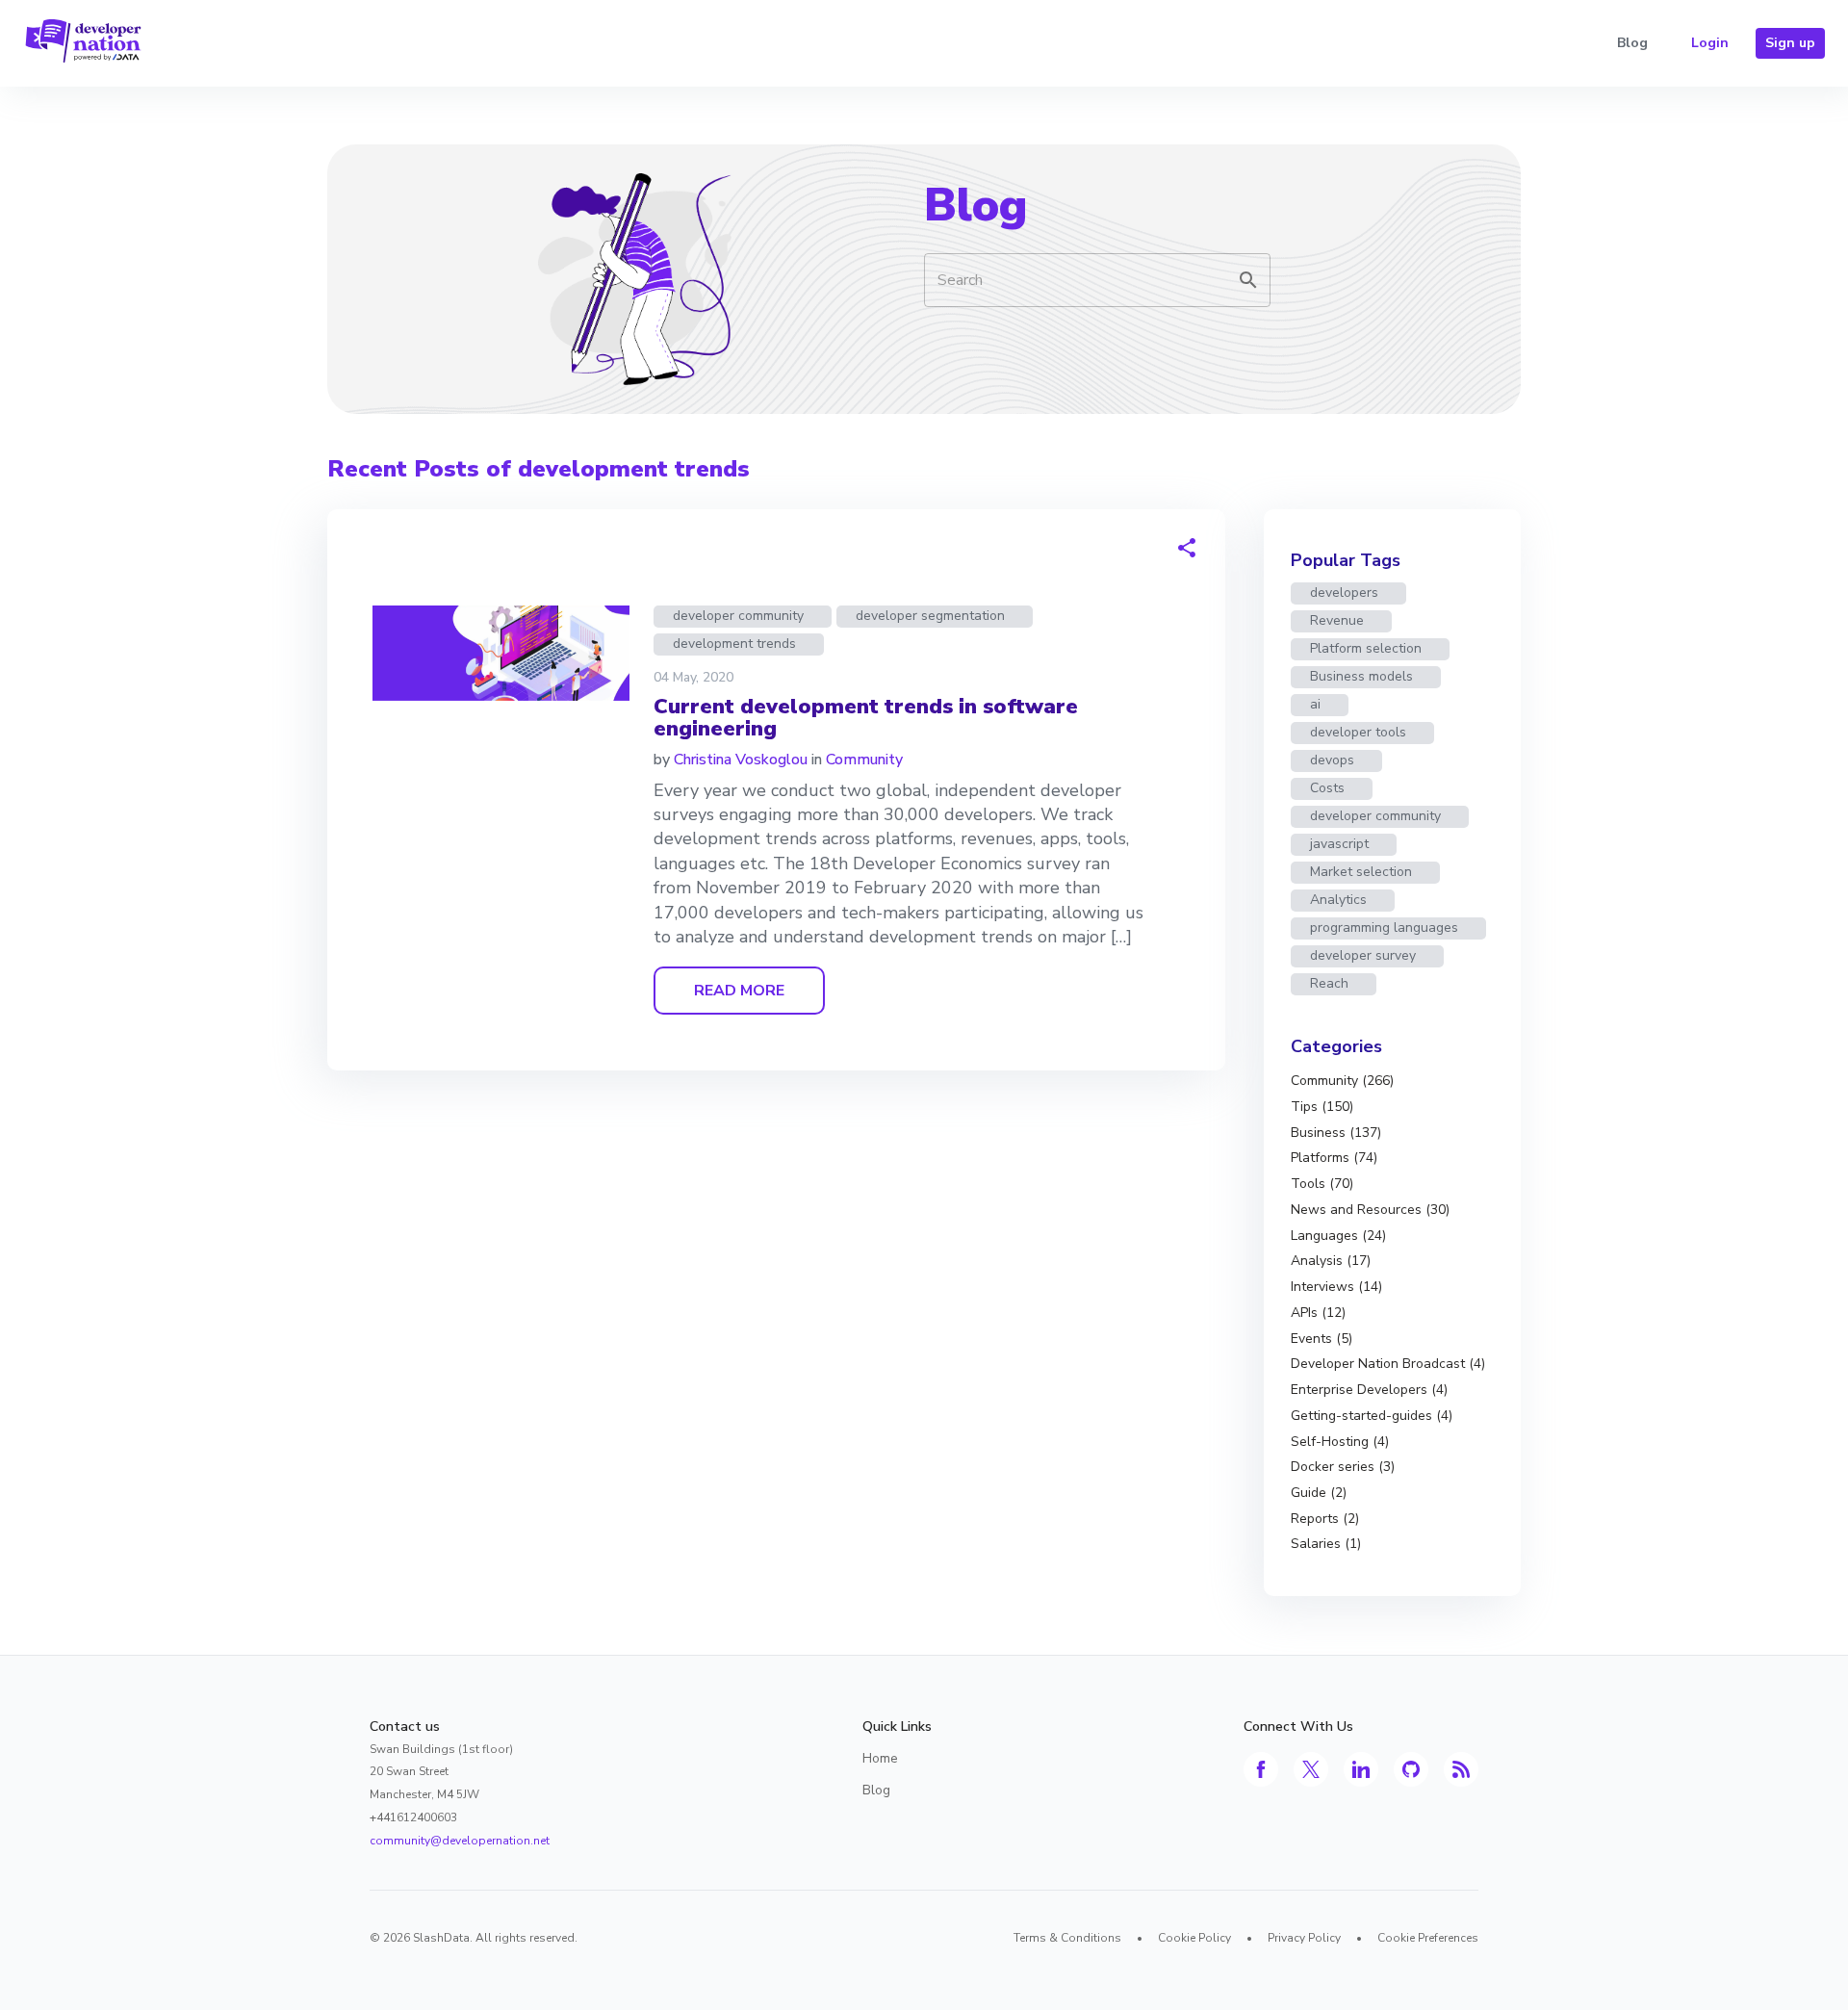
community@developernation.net (460, 1841)
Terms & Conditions (1067, 1938)
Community (864, 760)
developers (1344, 593)
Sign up (1790, 43)
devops (1332, 760)
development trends (734, 644)
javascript (1339, 844)
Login (1710, 43)
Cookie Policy (1194, 1938)
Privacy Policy (1304, 1938)
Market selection (1361, 872)
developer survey (1363, 955)
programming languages (1384, 928)
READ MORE (739, 991)
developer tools (1358, 732)
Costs (1327, 788)
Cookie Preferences (1428, 1938)
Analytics (1338, 900)
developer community (738, 616)
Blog (1632, 43)
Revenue (1337, 620)
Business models (1361, 676)
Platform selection (1366, 648)
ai (1315, 704)
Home (880, 1758)
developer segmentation (930, 616)
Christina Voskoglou (741, 760)
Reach (1329, 983)
